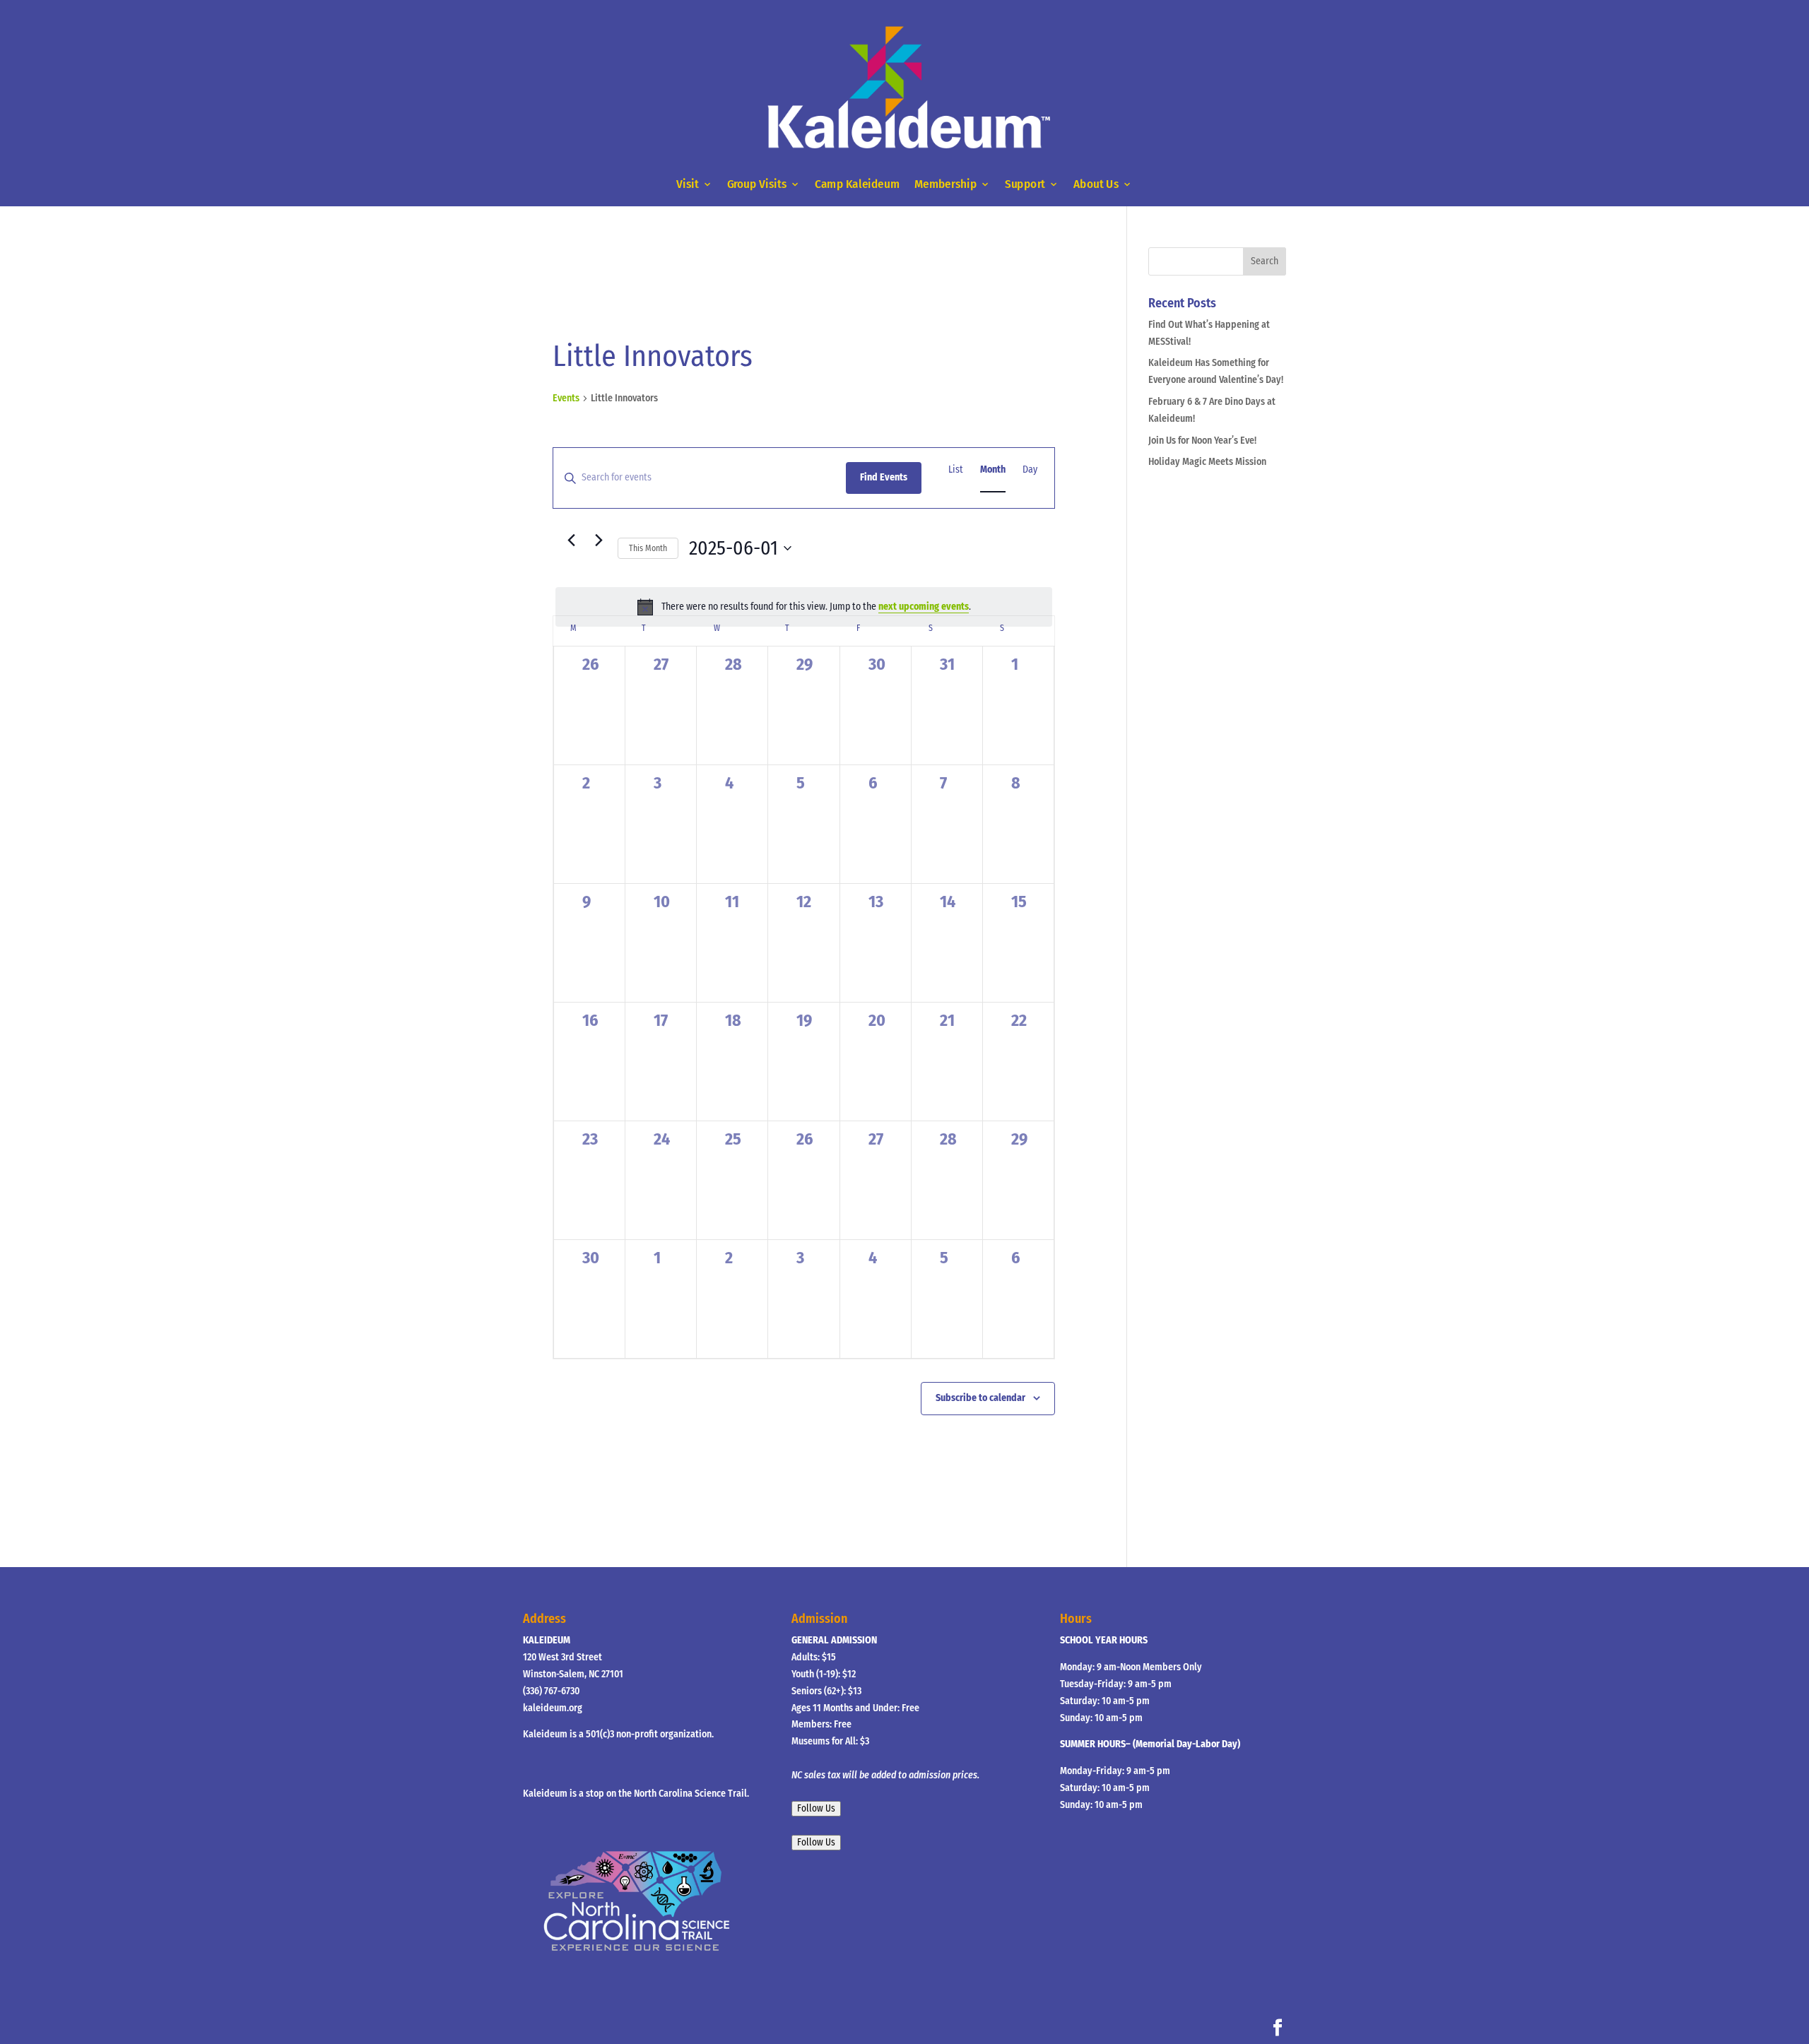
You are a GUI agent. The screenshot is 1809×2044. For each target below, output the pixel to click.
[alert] (804, 607)
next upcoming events (924, 607)
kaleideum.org (553, 1708)
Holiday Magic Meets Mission (1207, 462)
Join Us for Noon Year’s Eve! (1202, 441)
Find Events (884, 477)
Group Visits (757, 184)
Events (566, 398)
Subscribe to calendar (980, 1398)
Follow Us (816, 1809)
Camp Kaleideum (857, 184)
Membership (945, 184)
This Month (648, 548)
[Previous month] (571, 540)
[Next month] (599, 540)
